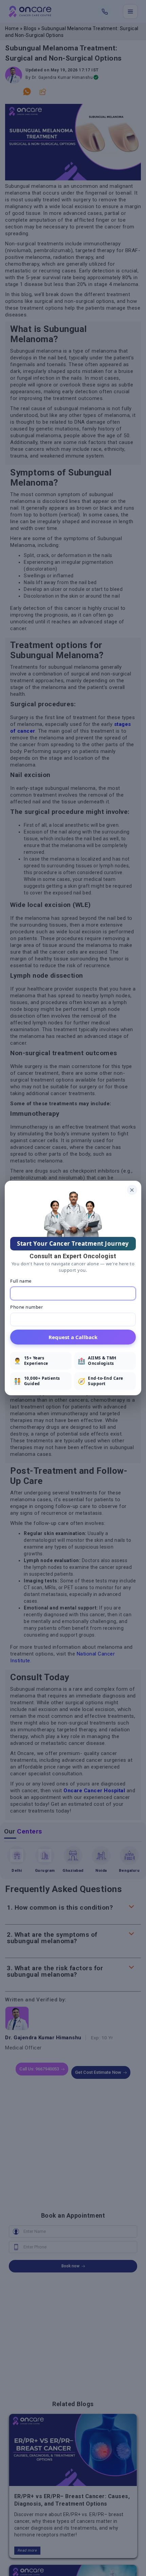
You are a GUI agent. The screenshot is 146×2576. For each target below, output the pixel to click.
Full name (21, 1281)
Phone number (26, 1307)
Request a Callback (73, 1337)
